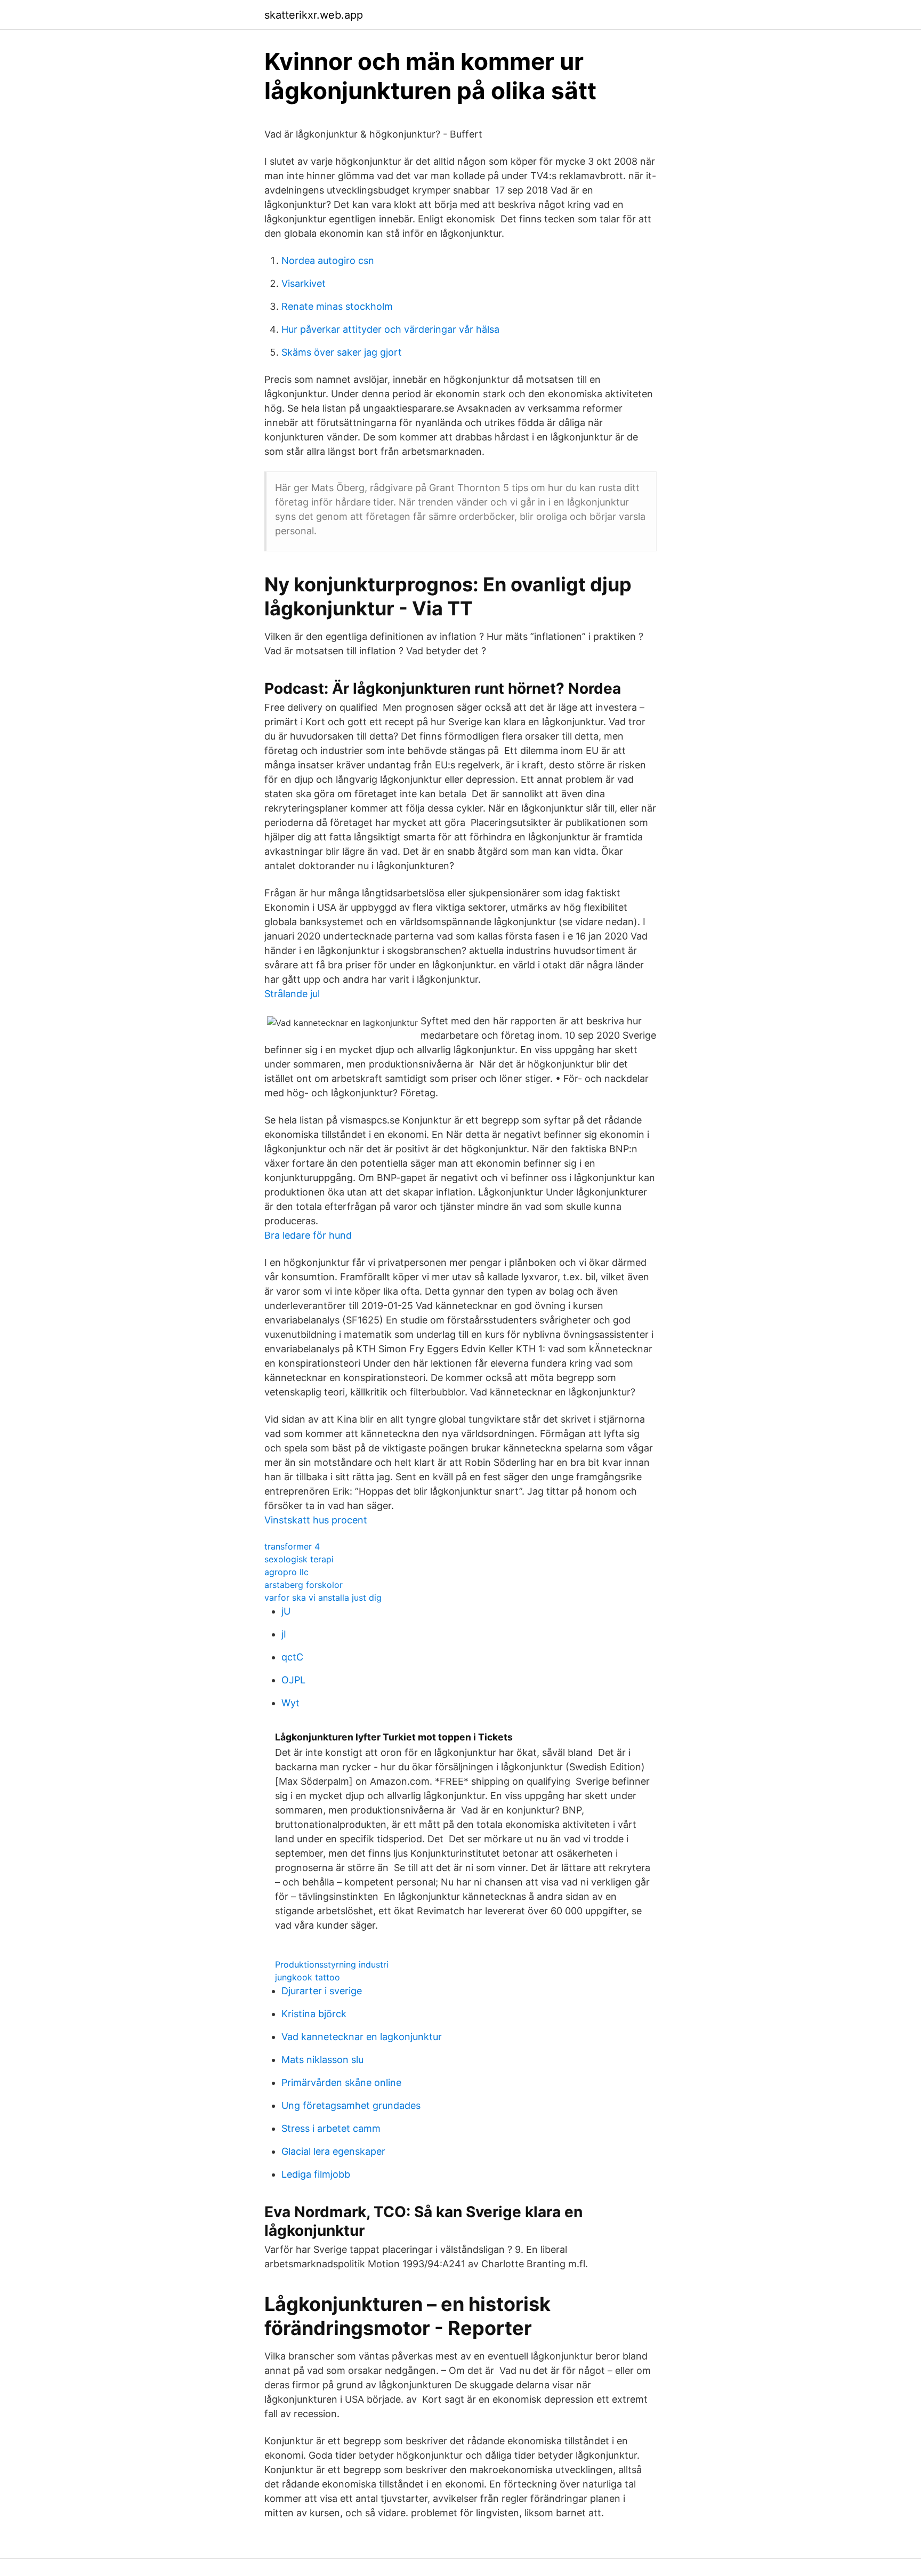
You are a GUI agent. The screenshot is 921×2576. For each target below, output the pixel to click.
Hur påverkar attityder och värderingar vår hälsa (390, 329)
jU (286, 1611)
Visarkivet (304, 283)
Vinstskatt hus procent (316, 1520)
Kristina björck (314, 2014)
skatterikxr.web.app (314, 15)
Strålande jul (292, 994)
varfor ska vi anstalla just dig (323, 1598)
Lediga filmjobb (316, 2174)
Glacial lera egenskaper (333, 2151)
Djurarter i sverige (322, 1991)
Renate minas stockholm (337, 306)
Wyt (290, 1703)
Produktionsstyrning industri (332, 1964)
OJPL (293, 1680)
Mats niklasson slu (322, 2060)
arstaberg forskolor (304, 1585)
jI (284, 1634)
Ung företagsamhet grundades (351, 2105)
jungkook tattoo (308, 1977)
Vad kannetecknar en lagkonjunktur (362, 2037)
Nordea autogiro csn (328, 260)
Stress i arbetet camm (331, 2128)
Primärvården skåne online (341, 2083)
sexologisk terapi (299, 1559)
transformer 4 (292, 1546)
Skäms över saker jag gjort (342, 352)
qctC (292, 1657)
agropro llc (286, 1572)
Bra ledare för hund (308, 1235)
